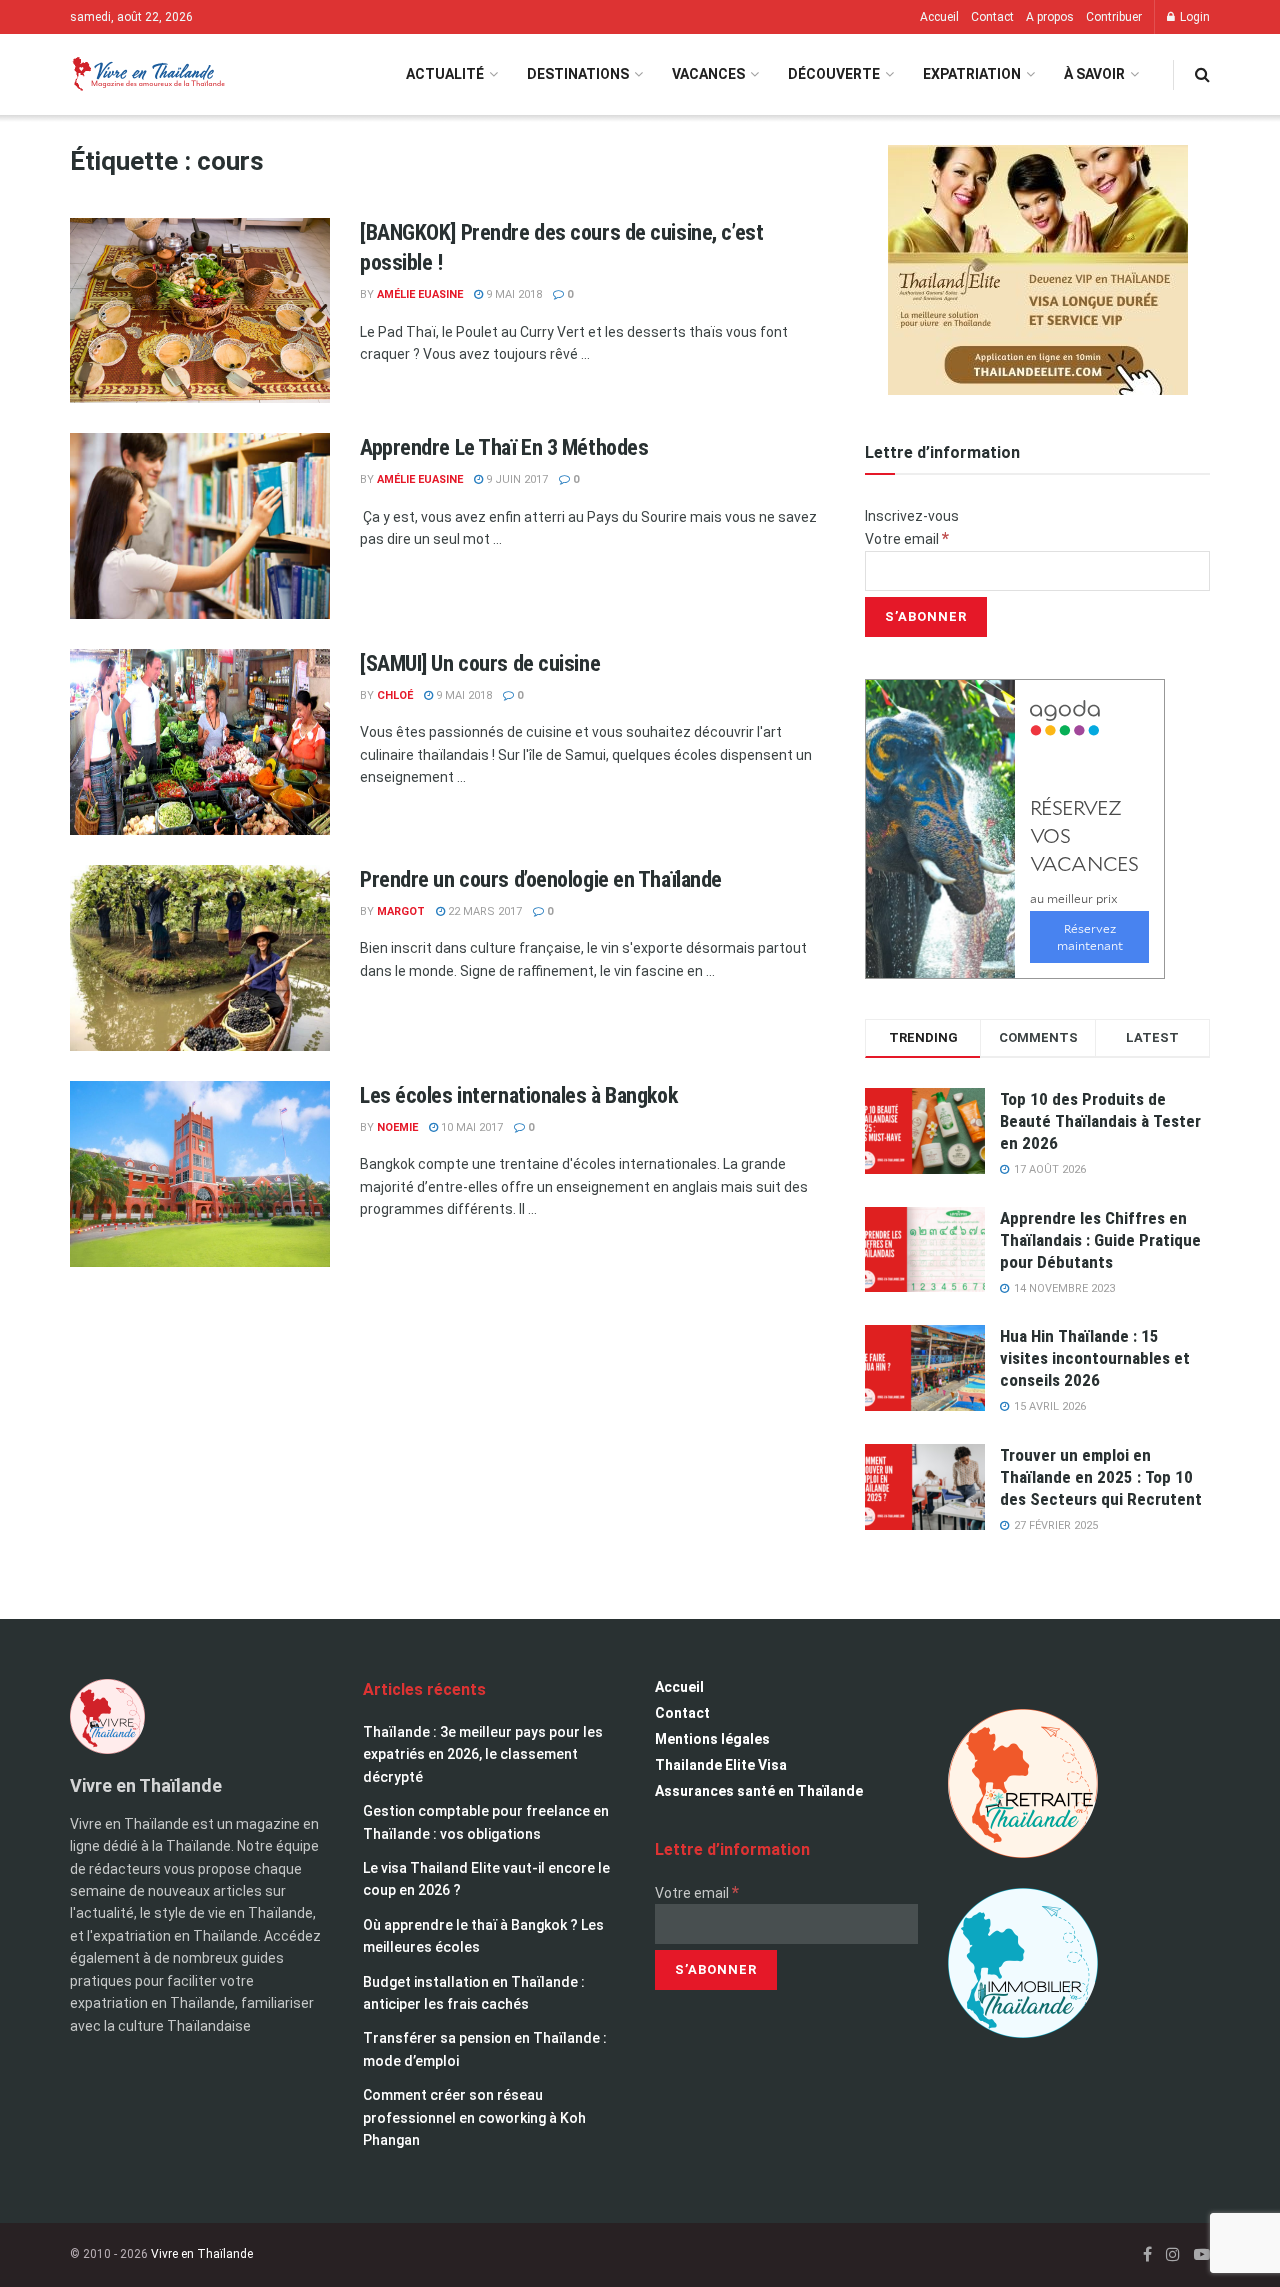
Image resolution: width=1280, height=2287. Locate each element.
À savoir (1094, 74)
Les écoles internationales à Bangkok (518, 1095)
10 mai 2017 (470, 1127)
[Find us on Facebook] (1147, 2254)
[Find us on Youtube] (1202, 2254)
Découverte (834, 74)
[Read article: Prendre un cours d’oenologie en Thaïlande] (200, 958)
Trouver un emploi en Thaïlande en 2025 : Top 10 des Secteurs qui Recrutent (1101, 1477)
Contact (992, 17)
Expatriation (972, 74)
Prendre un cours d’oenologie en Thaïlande (541, 879)
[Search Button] (1202, 74)
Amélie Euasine (420, 294)
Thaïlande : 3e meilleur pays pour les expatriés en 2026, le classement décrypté (483, 1754)
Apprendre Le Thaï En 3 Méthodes (504, 447)
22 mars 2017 (483, 911)
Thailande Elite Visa (721, 1765)
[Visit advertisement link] (1037, 270)
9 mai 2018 (512, 294)
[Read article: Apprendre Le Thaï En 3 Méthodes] (200, 526)
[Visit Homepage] (147, 74)
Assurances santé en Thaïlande (759, 1791)
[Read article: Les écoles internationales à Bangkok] (200, 1174)
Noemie (397, 1127)
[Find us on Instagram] (1173, 2254)
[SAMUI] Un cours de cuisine (480, 663)
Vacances (708, 74)
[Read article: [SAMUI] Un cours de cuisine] (200, 742)
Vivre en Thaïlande (202, 2254)
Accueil (939, 17)
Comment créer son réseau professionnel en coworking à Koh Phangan (474, 2117)
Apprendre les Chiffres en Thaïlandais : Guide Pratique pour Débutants (1100, 1240)
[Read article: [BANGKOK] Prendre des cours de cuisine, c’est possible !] (200, 311)
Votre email (907, 539)
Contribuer (1114, 17)
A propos (1050, 17)
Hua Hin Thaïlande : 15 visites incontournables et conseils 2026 (1095, 1358)
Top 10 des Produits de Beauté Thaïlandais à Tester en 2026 (1100, 1121)
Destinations (578, 74)
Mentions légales (712, 1739)
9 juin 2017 (515, 479)
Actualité (445, 74)
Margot (401, 911)
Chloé (395, 695)
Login (1193, 17)
